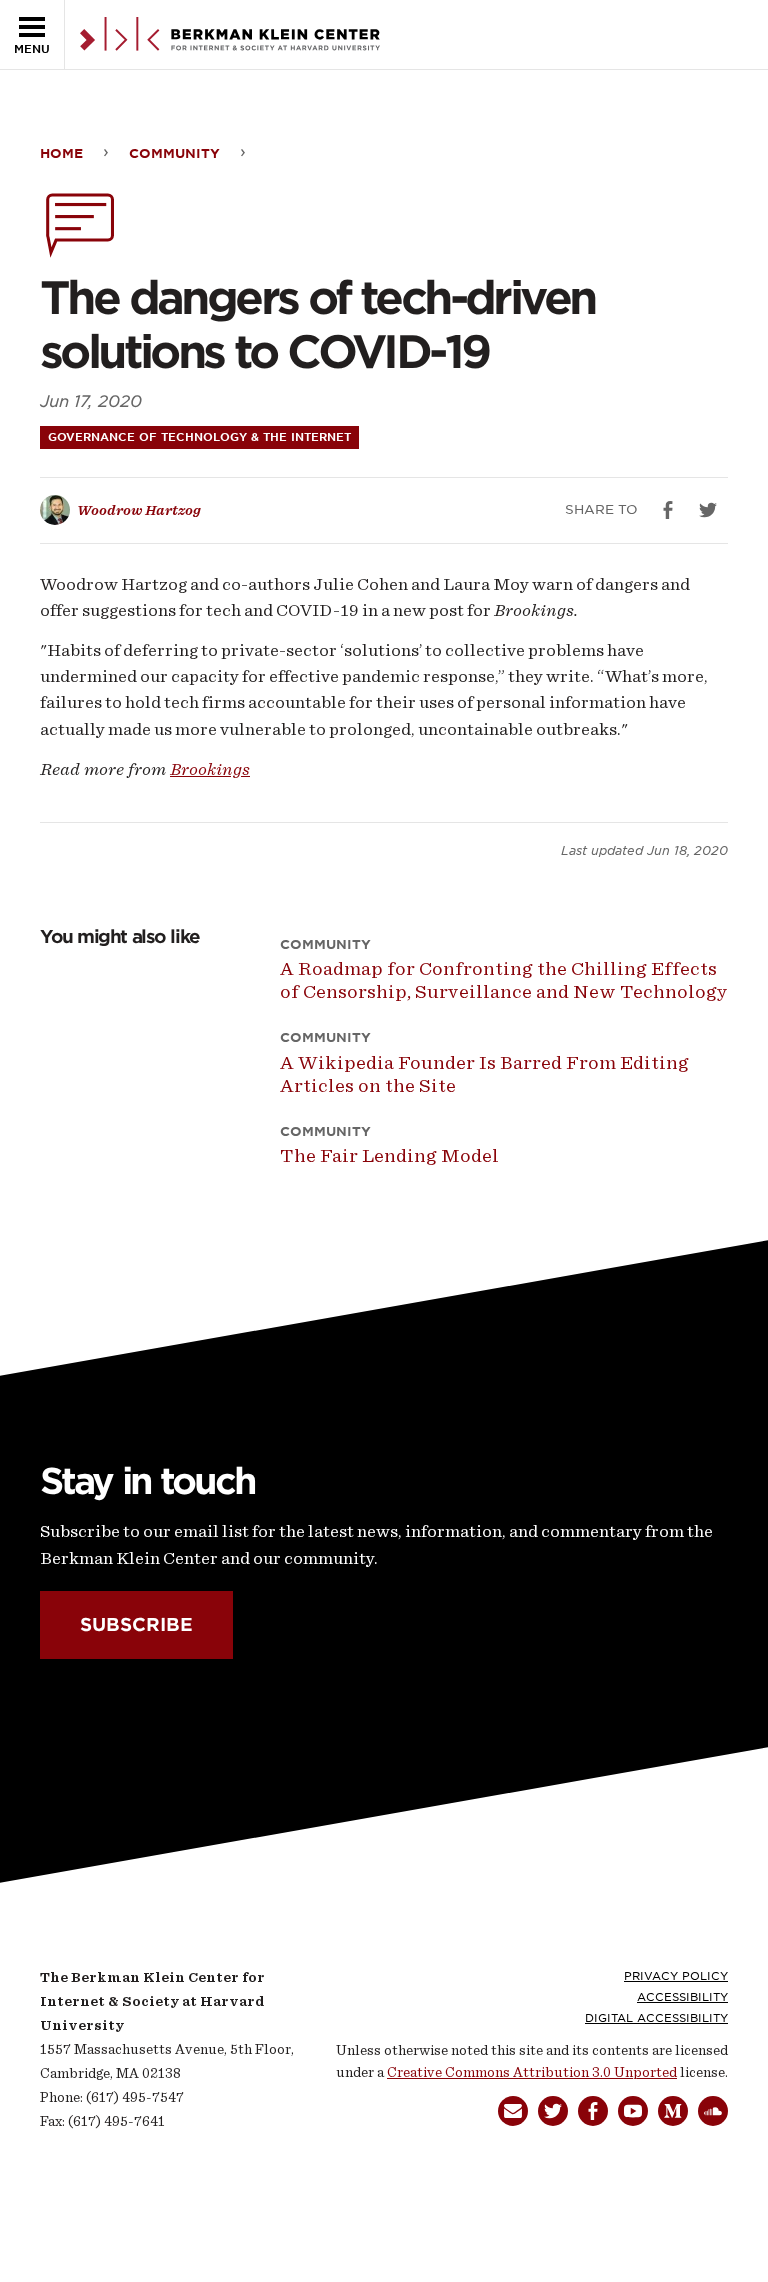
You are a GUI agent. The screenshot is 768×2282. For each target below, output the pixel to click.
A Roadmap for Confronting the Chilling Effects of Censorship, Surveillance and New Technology (504, 980)
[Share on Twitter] (708, 510)
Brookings (210, 769)
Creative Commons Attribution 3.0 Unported (532, 2072)
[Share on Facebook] (668, 510)
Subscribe (136, 1624)
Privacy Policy (676, 1976)
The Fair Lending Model (389, 1155)
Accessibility (682, 1997)
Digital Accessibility (656, 2018)
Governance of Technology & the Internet (199, 437)
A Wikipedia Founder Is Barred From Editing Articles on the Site (484, 1074)
